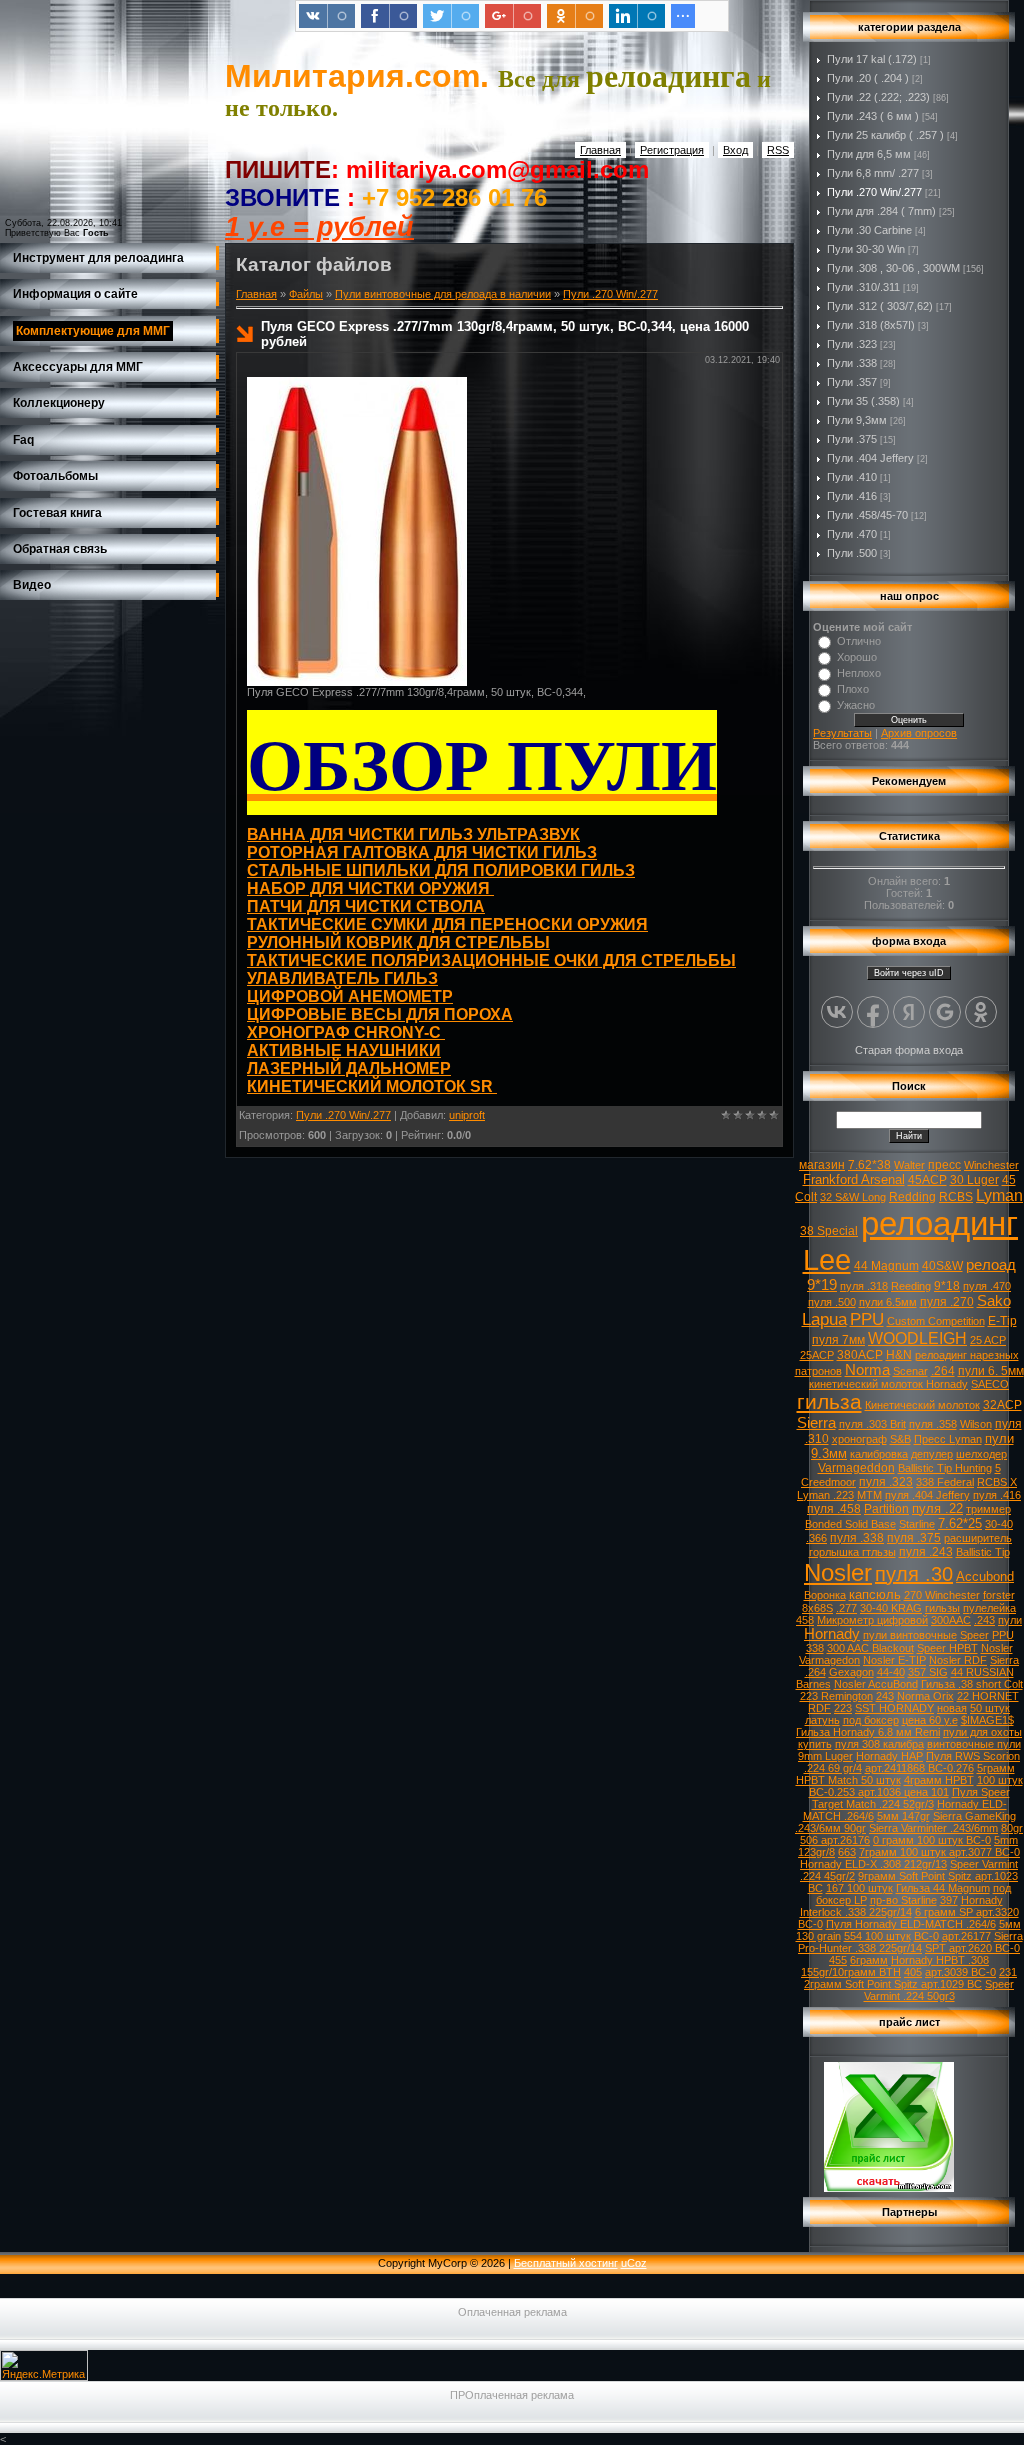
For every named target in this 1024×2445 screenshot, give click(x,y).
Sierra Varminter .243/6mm (933, 1828)
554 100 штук (877, 1936)
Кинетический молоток (922, 1405)
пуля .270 (947, 1302)
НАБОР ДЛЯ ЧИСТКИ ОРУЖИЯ (370, 888)
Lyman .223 (825, 1495)
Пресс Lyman (948, 1439)
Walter (909, 1165)
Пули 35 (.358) (863, 401)
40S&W (942, 1266)
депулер (932, 1454)
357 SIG (928, 1672)
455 (838, 1960)
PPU (867, 1319)
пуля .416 (997, 1495)
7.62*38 (869, 1165)
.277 (846, 1608)
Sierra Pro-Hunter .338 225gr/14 (910, 1942)
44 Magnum (886, 1266)
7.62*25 (960, 1523)
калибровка (879, 1454)
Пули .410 (852, 477)
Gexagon (851, 1672)
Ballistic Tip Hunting (945, 1468)
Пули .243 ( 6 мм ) (873, 116)
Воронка (825, 1595)
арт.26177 (966, 1936)
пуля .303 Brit (872, 1424)
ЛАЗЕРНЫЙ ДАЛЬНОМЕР (349, 1068)
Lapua (824, 1319)
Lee (827, 1259)
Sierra (816, 1423)
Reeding (911, 1286)
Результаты (842, 733)
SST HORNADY (894, 1708)
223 (843, 1708)
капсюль (875, 1594)
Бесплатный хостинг (566, 2263)
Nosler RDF (958, 1660)
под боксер (871, 1720)
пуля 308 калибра (879, 1744)
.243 (984, 1620)
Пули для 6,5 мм (869, 154)
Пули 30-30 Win (866, 249)
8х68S (817, 1608)
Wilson (976, 1424)
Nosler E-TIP (894, 1660)
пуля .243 (926, 1552)
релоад (991, 1265)
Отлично (859, 641)
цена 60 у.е (930, 1720)
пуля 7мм (838, 1340)
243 (885, 1696)
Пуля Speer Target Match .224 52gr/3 (911, 1798)
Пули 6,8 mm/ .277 (873, 173)
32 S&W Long (853, 1197)
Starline (917, 1524)
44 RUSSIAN (982, 1672)
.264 (943, 1371)
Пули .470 (852, 534)
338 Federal (945, 1482)
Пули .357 (852, 382)
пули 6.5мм (888, 1302)
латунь (822, 1720)
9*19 (822, 1285)
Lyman (999, 1195)
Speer (974, 1635)
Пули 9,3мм (857, 420)
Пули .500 (852, 553)
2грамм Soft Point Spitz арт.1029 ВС (893, 1984)
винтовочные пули (974, 1744)
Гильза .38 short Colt (972, 1684)
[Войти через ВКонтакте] (837, 1012)
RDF (819, 1708)
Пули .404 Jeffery (870, 458)
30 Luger (974, 1180)
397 (949, 1900)
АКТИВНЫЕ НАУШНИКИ (344, 1050)
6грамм (869, 1960)
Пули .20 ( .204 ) (868, 78)
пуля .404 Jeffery (927, 1495)
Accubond (985, 1576)
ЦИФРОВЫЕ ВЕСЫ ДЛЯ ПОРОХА (380, 1014)
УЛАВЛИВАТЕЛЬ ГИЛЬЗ (342, 978)
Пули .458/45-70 (867, 515)
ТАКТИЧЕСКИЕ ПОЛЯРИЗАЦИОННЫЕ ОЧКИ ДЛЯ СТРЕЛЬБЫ (491, 960)
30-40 (999, 1524)
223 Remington (836, 1696)
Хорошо (857, 657)
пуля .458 (834, 1509)
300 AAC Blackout (870, 1648)
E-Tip (1002, 1321)
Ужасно (856, 705)
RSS (778, 150)
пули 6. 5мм (991, 1371)
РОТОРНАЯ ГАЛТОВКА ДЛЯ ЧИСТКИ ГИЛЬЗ (422, 852)
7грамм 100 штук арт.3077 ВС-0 (939, 1852)
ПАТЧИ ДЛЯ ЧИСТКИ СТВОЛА (366, 906)
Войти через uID (909, 973)
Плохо (853, 689)
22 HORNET (988, 1696)
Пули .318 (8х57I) (871, 325)
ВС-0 (926, 1936)
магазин (822, 1165)
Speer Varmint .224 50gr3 (939, 1990)
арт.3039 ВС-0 (960, 1972)
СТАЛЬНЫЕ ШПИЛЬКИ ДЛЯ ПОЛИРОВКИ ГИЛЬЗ (441, 870)
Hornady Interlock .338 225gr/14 (901, 1906)
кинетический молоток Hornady (888, 1384)
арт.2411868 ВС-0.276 (919, 1768)
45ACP (927, 1180)
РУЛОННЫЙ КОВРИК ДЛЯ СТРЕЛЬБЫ (398, 942)
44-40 (891, 1672)
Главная (600, 150)
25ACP (817, 1355)
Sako (994, 1301)
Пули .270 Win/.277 (610, 294)
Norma (867, 1370)
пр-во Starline (903, 1900)
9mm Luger (825, 1756)
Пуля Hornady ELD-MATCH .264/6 (911, 1924)
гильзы (942, 1608)
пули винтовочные (910, 1635)
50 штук (990, 1708)
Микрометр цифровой (872, 1620)
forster (999, 1595)
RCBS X (997, 1482)
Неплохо (859, 673)
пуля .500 (832, 1302)
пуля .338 (857, 1538)
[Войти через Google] (945, 1012)
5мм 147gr (903, 1816)
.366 (816, 1538)
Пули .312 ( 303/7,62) (880, 306)
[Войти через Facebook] (873, 1012)
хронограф (859, 1439)
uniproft (467, 1115)
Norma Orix (925, 1696)
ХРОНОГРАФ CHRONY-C (346, 1032)
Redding (912, 1197)
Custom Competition (936, 1321)
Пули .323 (852, 344)
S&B (900, 1439)
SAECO (990, 1384)
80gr (1012, 1828)
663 (847, 1852)
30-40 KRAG (891, 1608)
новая (952, 1708)
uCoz (634, 2263)
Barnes (813, 1684)
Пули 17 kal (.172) (872, 59)
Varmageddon (856, 1468)
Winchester (991, 1165)
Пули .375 (852, 439)
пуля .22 (937, 1508)
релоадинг (939, 1223)
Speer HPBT (947, 1648)
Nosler (838, 1572)
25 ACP (988, 1340)
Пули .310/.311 (863, 287)
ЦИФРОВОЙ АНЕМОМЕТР (350, 996)
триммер (988, 1509)
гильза (829, 1402)
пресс (944, 1165)
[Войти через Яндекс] (909, 1012)
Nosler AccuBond (876, 1684)
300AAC (951, 1620)
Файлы (306, 294)
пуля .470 (987, 1286)
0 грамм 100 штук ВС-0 (932, 1840)
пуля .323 (886, 1482)
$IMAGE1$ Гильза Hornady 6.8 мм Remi (905, 1726)
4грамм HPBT (939, 1780)
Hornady (832, 1634)
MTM (869, 1495)
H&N (899, 1355)
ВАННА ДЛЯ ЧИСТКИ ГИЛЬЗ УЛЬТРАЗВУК (413, 834)
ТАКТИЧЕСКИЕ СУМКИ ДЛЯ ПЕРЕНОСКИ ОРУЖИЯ (447, 924)
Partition (886, 1509)
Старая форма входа (909, 1050)
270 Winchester (942, 1595)
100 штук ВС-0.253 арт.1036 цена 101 (916, 1786)
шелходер (981, 1454)
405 (913, 1972)
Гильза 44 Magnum (943, 1888)
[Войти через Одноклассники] (981, 1012)
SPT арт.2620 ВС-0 (972, 1948)
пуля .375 (914, 1538)
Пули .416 (852, 496)
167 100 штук (859, 1888)
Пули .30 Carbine (869, 230)
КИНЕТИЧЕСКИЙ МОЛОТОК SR (372, 1086)
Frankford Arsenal (854, 1179)
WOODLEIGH (917, 1338)
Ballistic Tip (983, 1552)
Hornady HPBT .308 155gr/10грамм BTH (895, 1966)
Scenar (910, 1371)
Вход (735, 150)
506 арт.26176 (835, 1840)
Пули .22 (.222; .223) (878, 97)
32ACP (1002, 1405)
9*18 (947, 1286)
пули (1010, 1620)
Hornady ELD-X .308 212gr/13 (873, 1864)
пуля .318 (864, 1286)
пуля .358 (933, 1424)
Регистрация (672, 150)
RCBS (956, 1197)
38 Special (829, 1231)
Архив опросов (919, 733)
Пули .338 (852, 363)
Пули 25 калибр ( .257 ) (885, 135)
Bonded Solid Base (850, 1524)
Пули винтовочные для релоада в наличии (443, 294)
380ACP (860, 1355)
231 (1008, 1972)
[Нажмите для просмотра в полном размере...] (357, 682)
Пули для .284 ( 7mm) (881, 211)
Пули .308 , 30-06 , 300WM (893, 268)
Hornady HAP (889, 1756)
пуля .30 (914, 1574)
